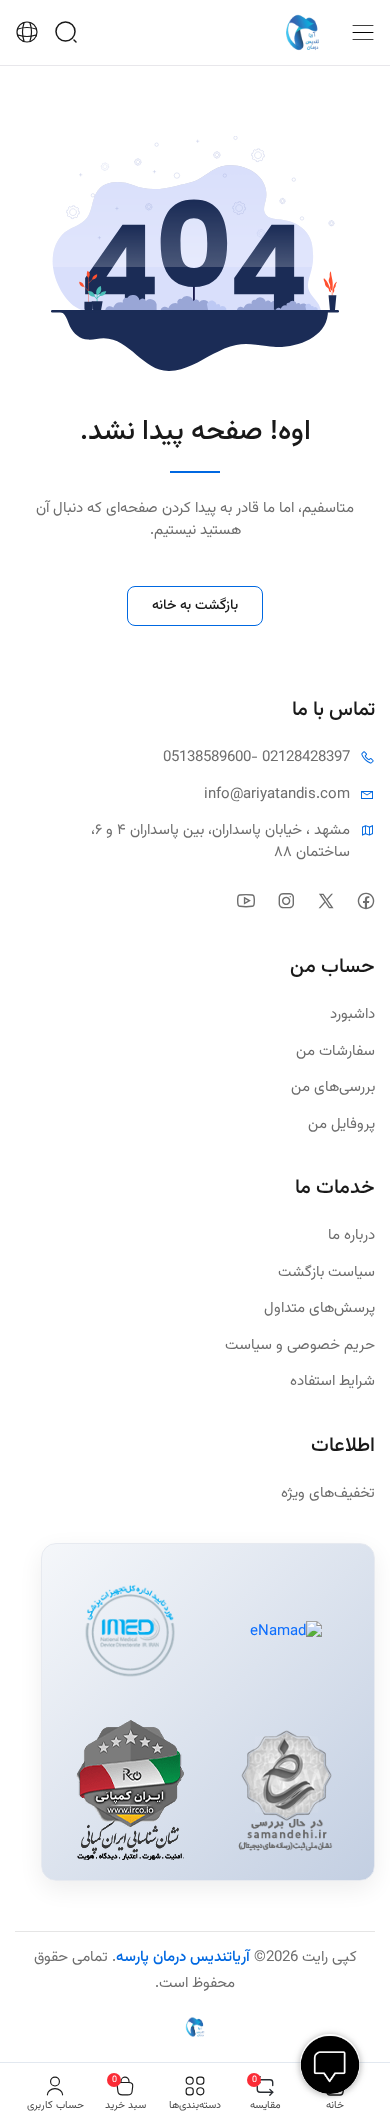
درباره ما (351, 1236)
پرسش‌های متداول (319, 1309)
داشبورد (352, 1015)
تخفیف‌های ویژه (328, 1494)
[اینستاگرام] (285, 900)
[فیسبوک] (365, 900)
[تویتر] (325, 900)
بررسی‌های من (333, 1088)
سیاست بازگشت (326, 1273)
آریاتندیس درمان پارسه (183, 1957)
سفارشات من (335, 1052)
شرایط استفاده (332, 1382)
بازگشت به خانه (195, 606)
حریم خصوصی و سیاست (300, 1346)
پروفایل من (341, 1125)
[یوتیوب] (245, 900)
